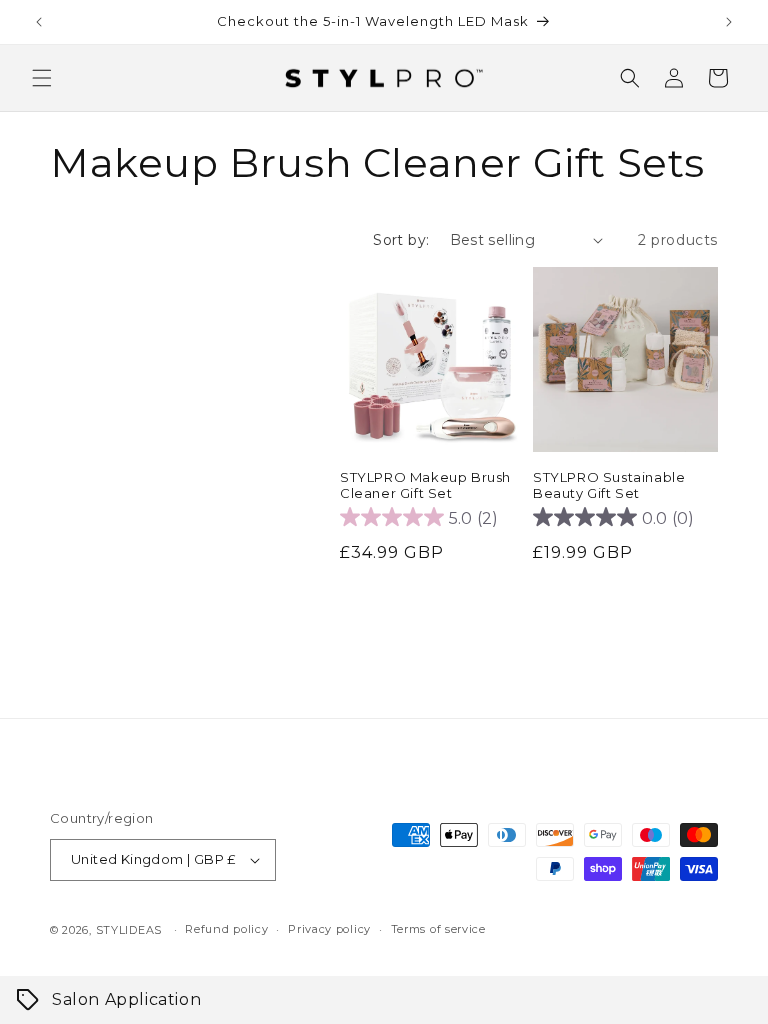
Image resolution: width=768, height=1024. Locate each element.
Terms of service (438, 929)
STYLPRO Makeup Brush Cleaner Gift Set (425, 485)
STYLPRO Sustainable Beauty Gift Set (609, 485)
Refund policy (226, 929)
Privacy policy (329, 929)
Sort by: (401, 240)
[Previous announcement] (39, 22)
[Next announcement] (729, 22)
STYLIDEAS (129, 930)
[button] (42, 78)
